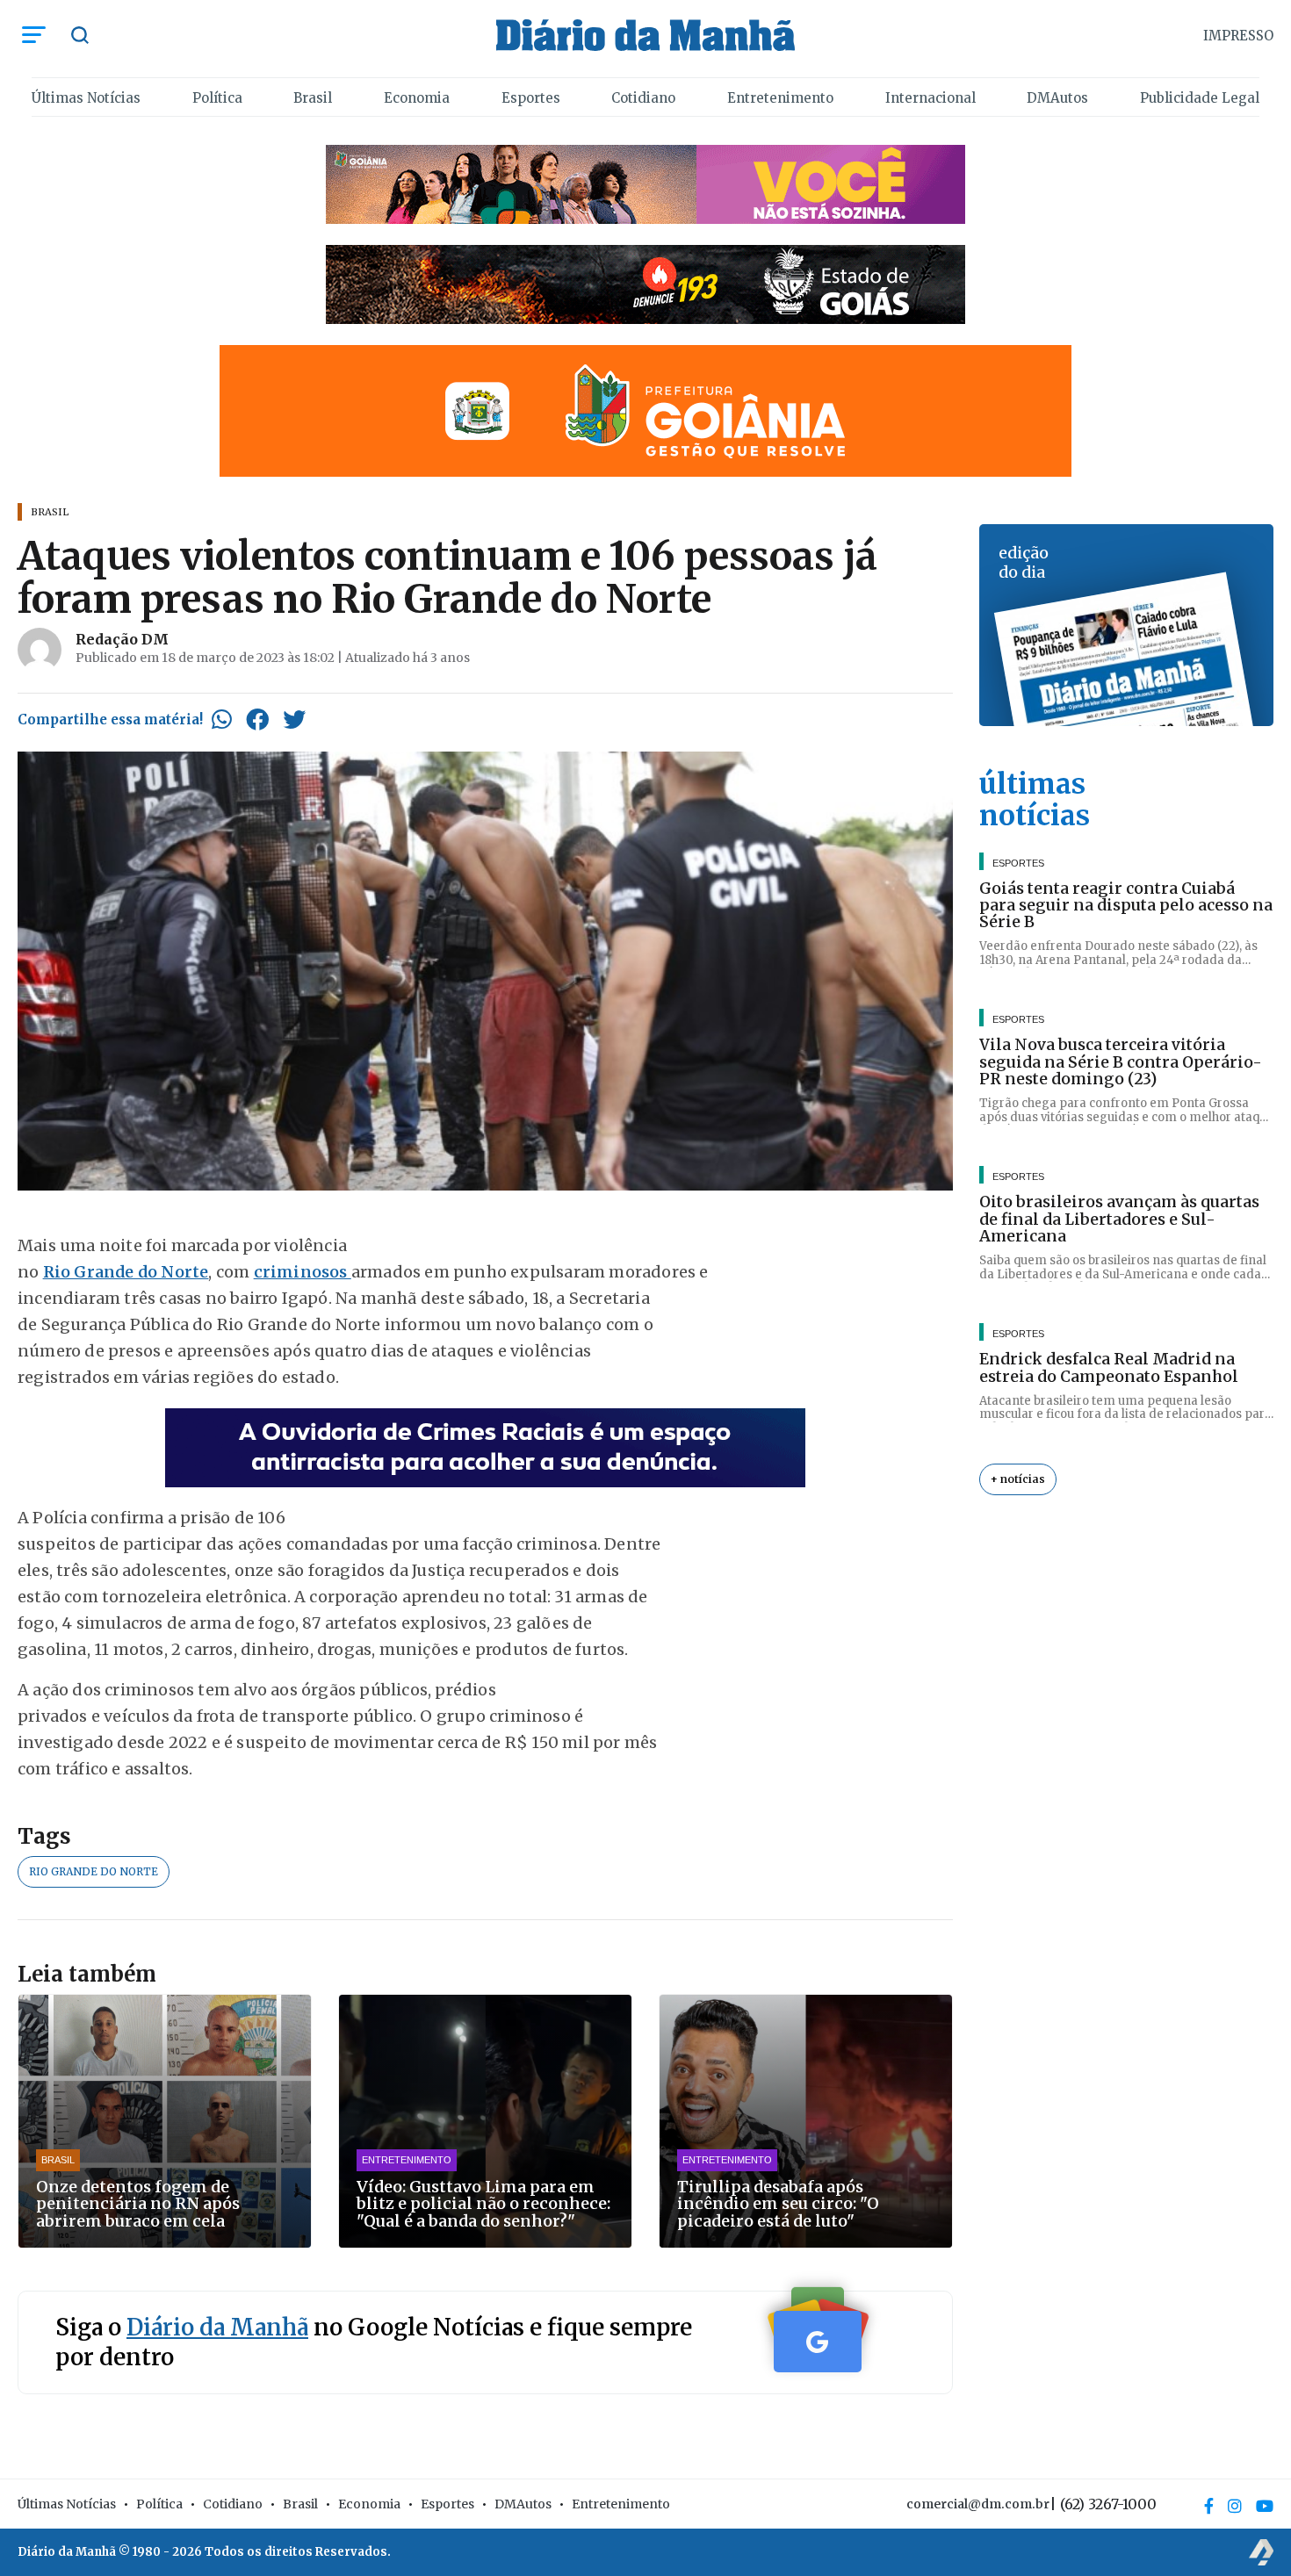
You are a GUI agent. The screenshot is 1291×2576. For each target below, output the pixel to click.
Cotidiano (643, 98)
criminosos (303, 1272)
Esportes (531, 98)
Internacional (930, 98)
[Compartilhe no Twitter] (294, 719)
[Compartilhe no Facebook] (257, 719)
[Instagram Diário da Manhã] (1235, 2506)
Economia (417, 98)
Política (217, 98)
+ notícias (1018, 1480)
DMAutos (1057, 98)
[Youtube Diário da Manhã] (1265, 2506)
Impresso (1238, 36)
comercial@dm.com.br (978, 2504)
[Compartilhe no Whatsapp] (222, 719)
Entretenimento (780, 98)
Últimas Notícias (86, 98)
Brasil (313, 98)
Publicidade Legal (1200, 98)
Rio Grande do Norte (126, 1272)
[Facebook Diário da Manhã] (1209, 2506)
